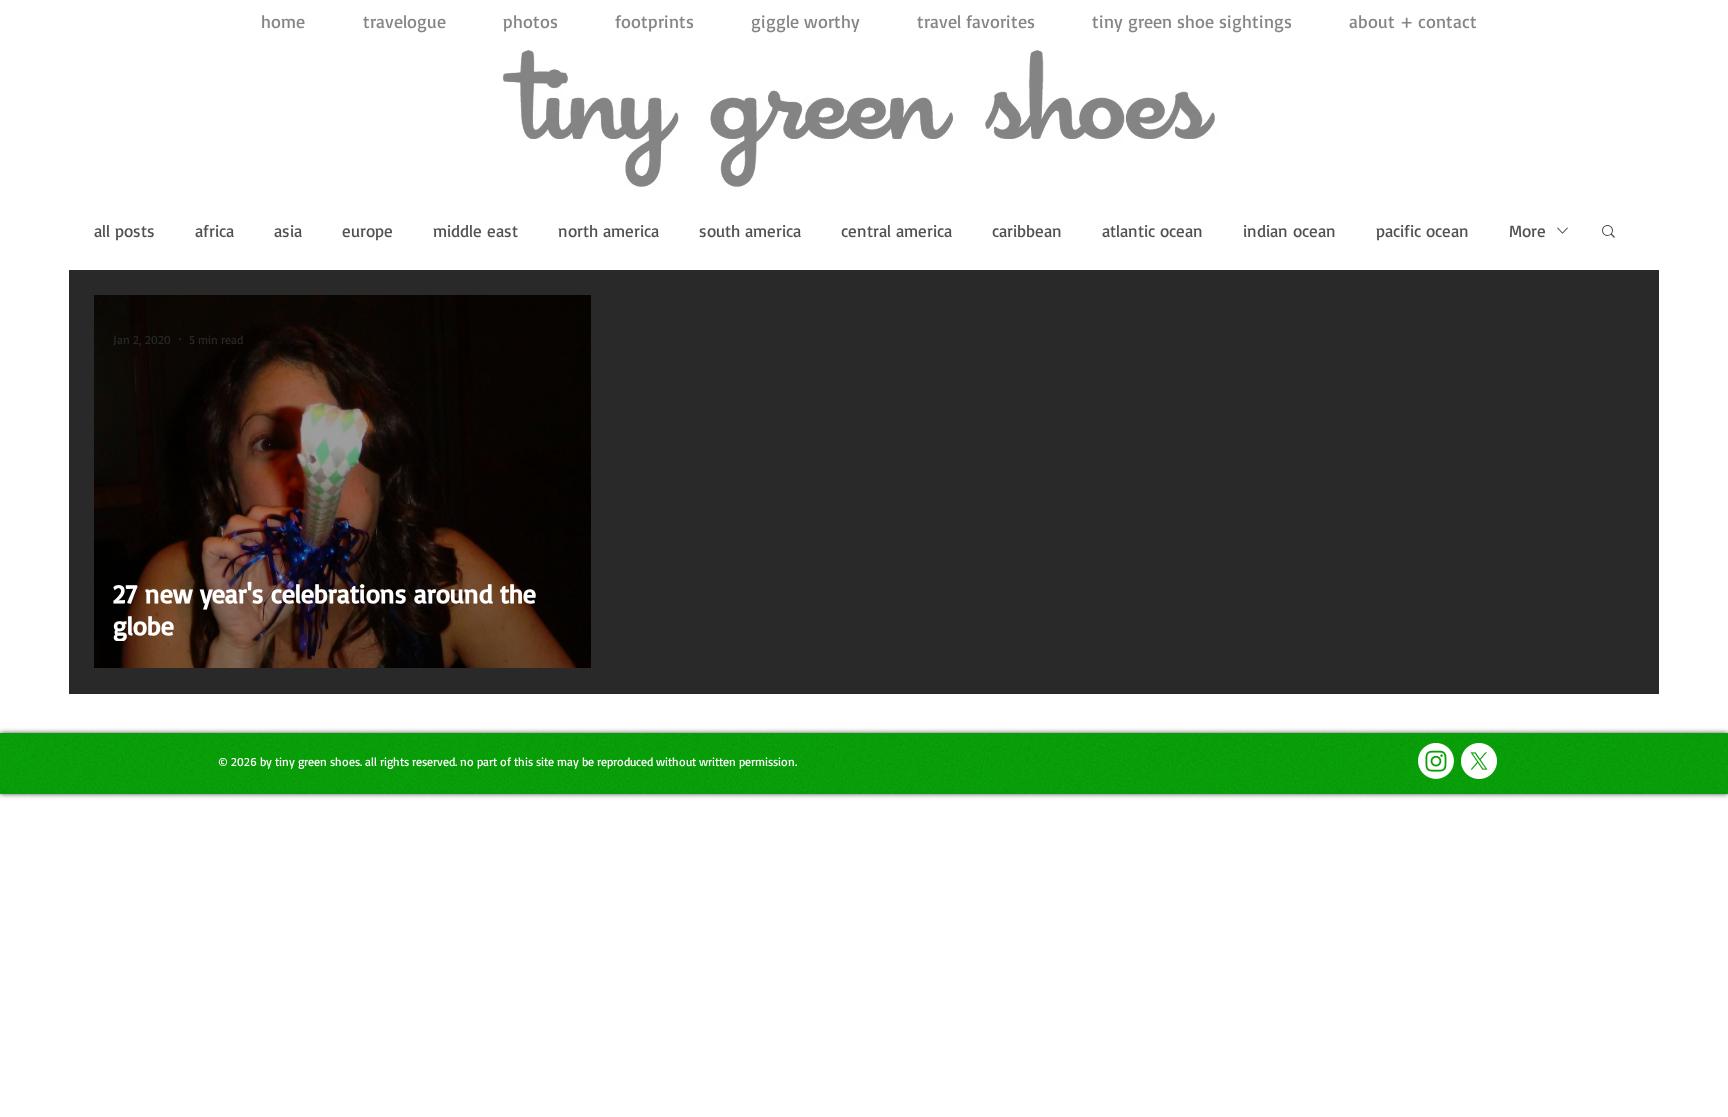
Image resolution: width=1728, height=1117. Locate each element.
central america (896, 230)
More (1527, 230)
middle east (475, 230)
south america (750, 230)
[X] (1479, 761)
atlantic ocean (1152, 230)
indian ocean (1289, 230)
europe (367, 230)
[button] (1608, 232)
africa (214, 230)
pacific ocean (1422, 230)
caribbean (1027, 230)
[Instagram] (1436, 761)
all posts (124, 230)
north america (608, 230)
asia (288, 230)
